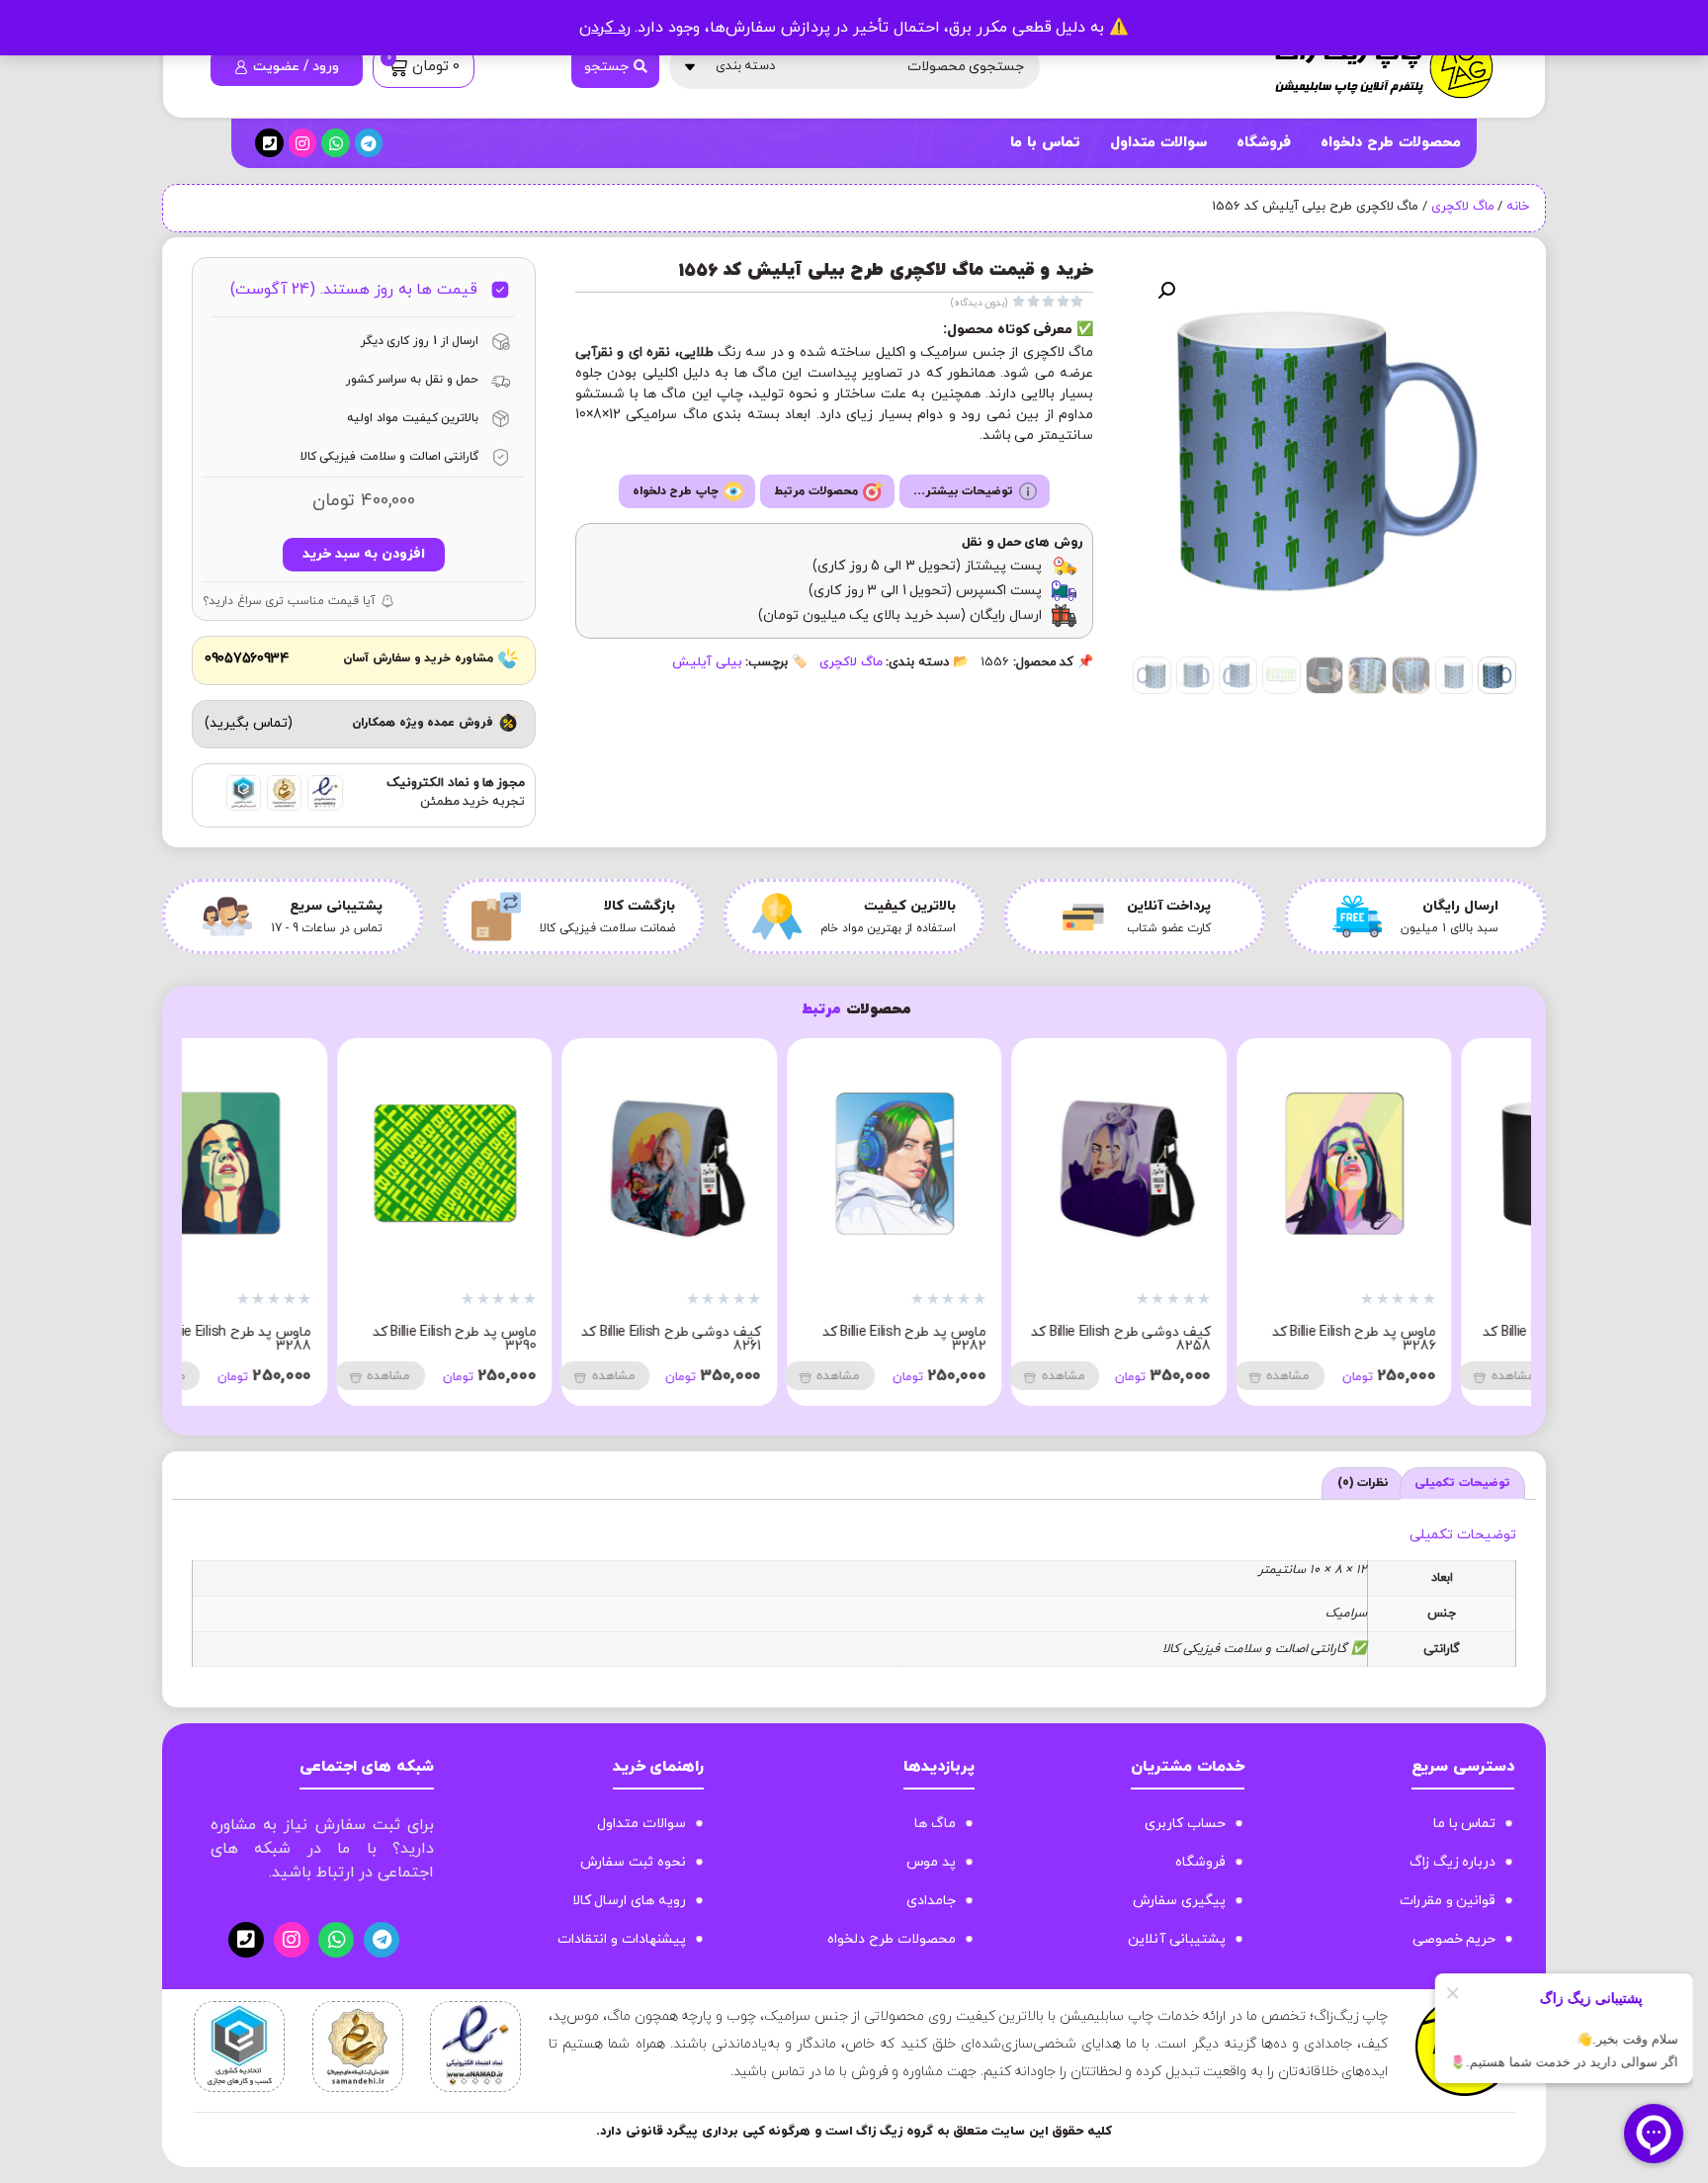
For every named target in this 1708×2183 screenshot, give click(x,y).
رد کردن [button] (605, 28)
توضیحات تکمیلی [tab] (1462, 1483)
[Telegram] (369, 143)
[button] (1166, 291)
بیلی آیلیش (707, 662)
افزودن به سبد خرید (363, 554)
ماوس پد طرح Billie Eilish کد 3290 (529, 1339)
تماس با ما (1045, 143)
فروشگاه (1264, 143)
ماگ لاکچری (1463, 207)
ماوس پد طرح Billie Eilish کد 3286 (1428, 1339)
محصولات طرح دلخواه (1391, 143)
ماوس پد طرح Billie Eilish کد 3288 (304, 1339)
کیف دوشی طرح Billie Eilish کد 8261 (746, 1339)
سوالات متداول (1158, 143)
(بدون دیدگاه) (980, 303)
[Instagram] (303, 143)
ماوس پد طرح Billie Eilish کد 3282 (979, 1339)
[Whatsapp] (336, 143)
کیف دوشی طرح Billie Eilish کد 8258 (1196, 1339)
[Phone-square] (269, 143)
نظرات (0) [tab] (1364, 1483)
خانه (1518, 207)
